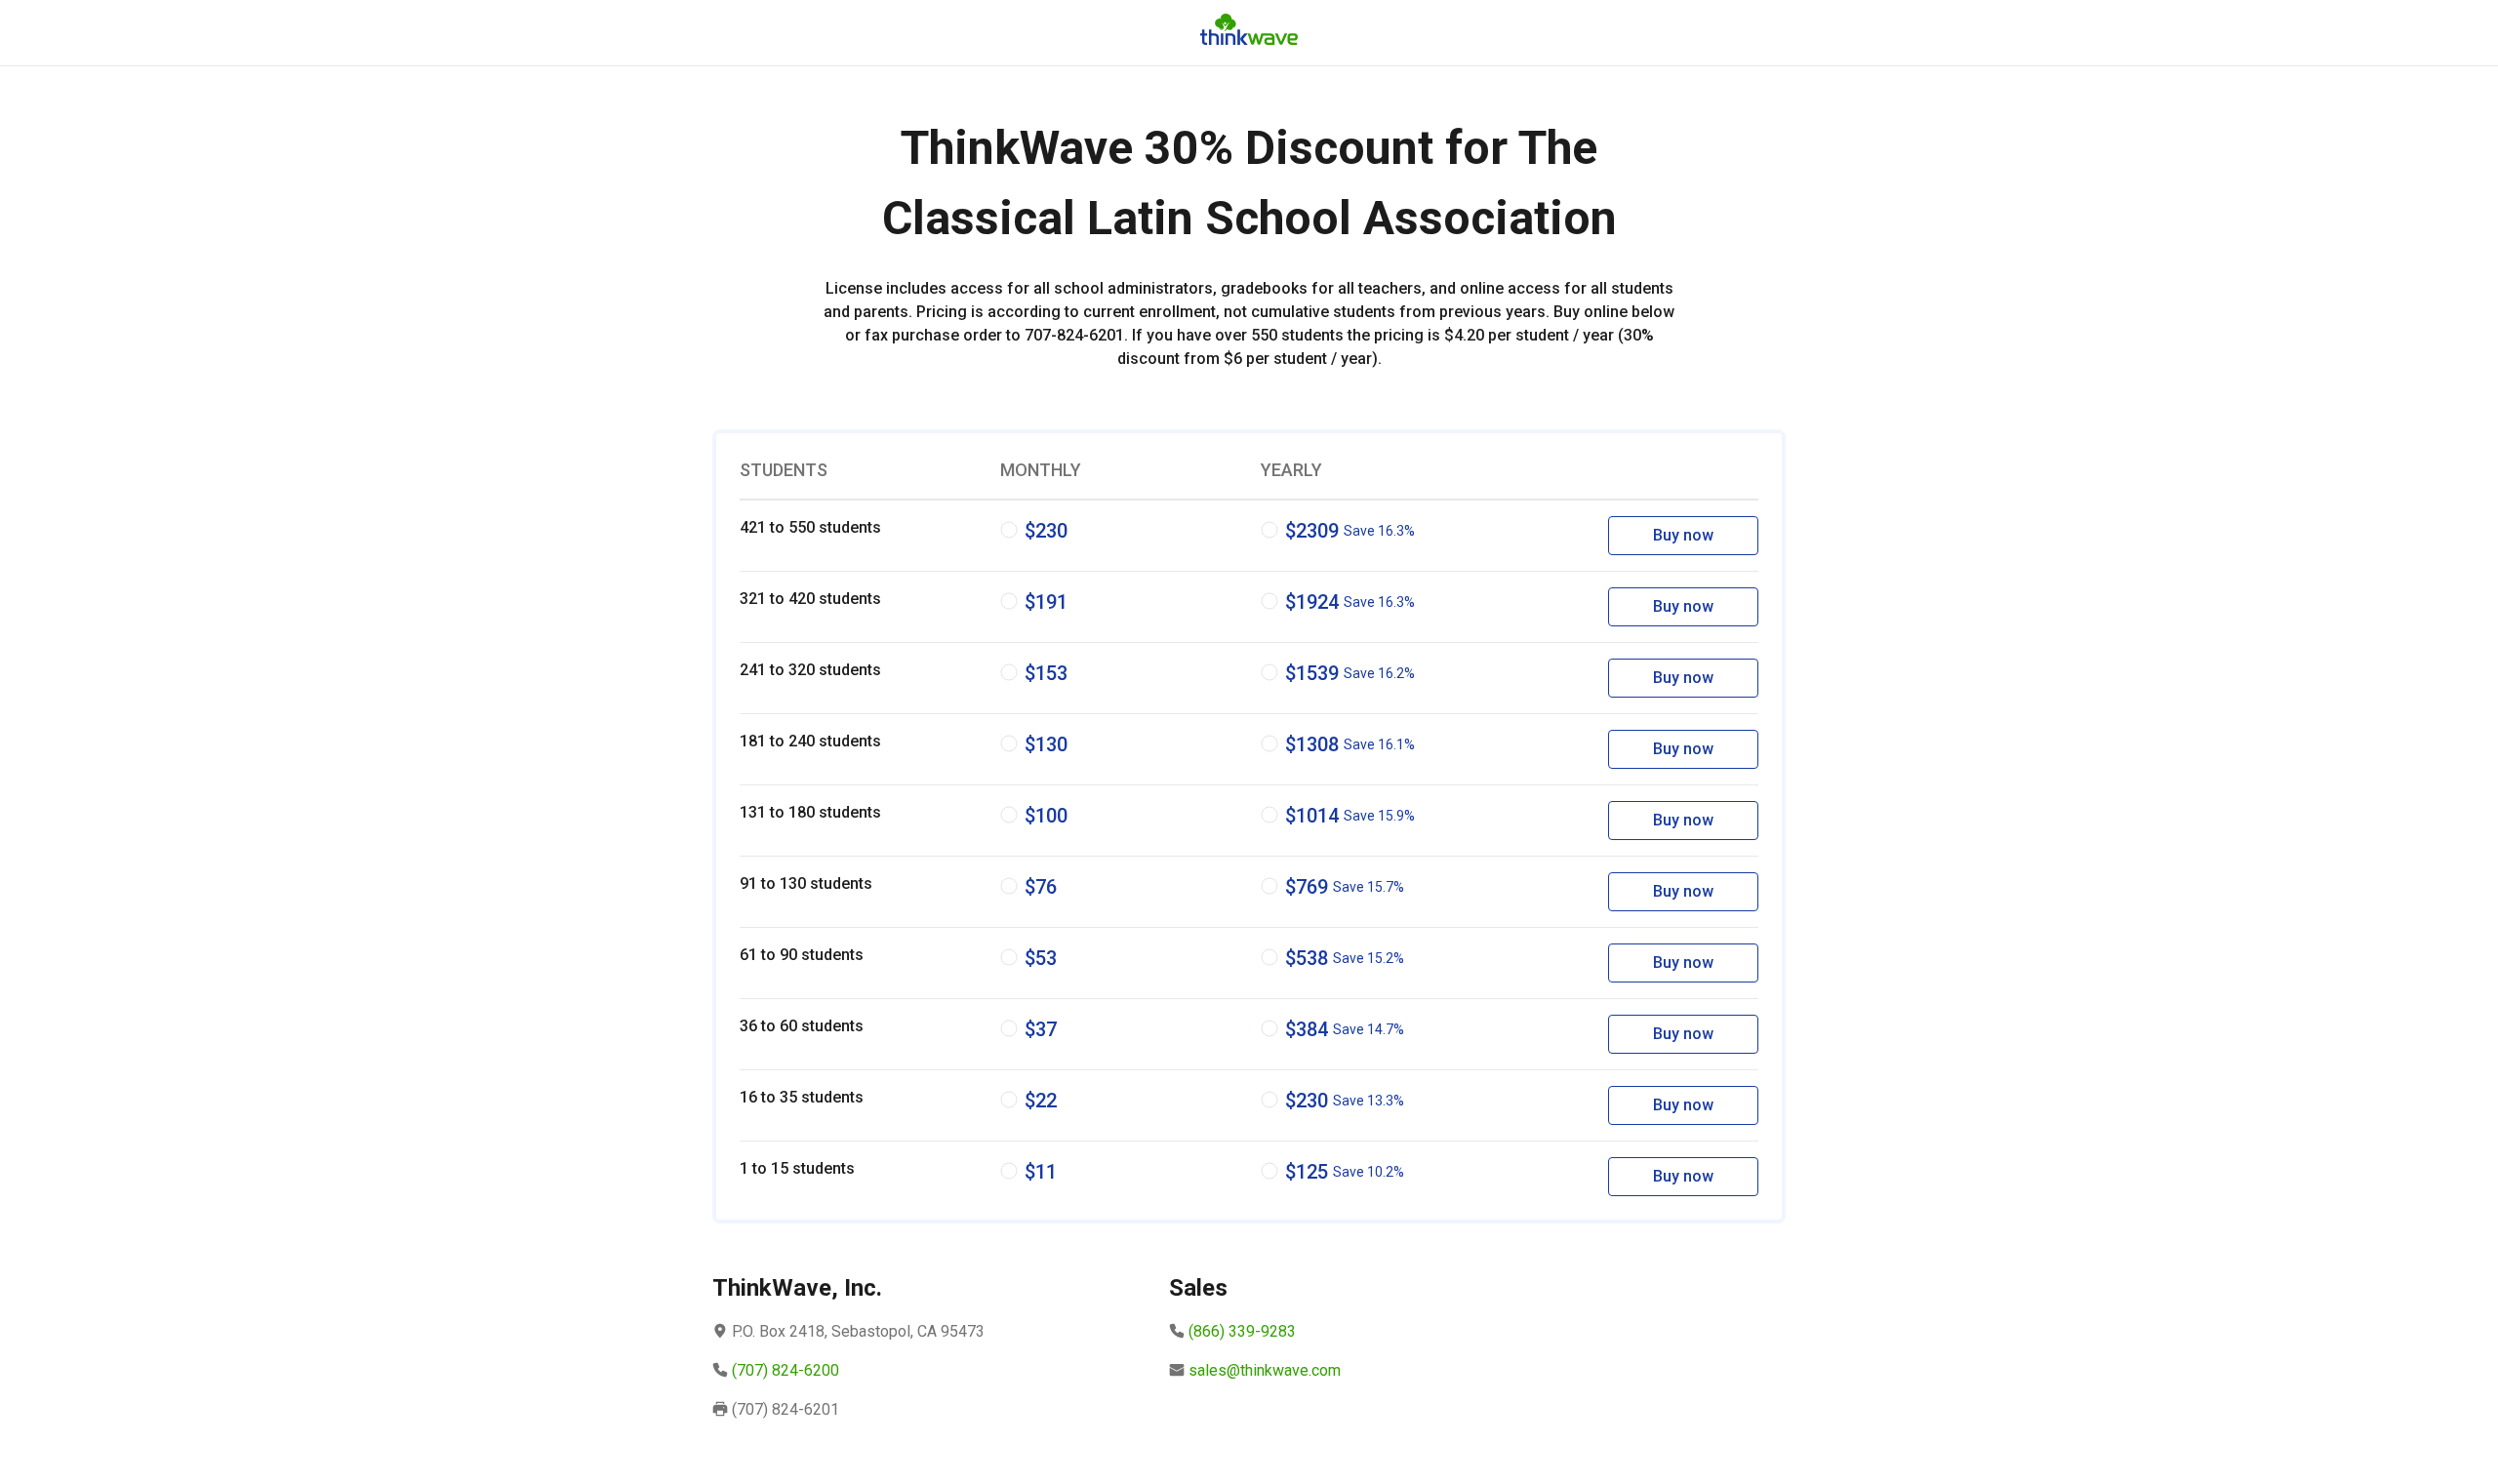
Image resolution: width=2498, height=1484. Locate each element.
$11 (1041, 1172)
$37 (1041, 1029)
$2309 (1350, 531)
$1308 (1350, 744)
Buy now (1683, 535)
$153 (1046, 673)
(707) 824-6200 (786, 1370)
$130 (1046, 744)
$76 (1041, 887)
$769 (1345, 887)
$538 (1345, 958)
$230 (1046, 531)
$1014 (1350, 816)
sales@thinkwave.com (1265, 1370)
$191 (1046, 602)
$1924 (1350, 602)
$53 (1041, 958)
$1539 (1350, 673)
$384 (1345, 1029)
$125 (1345, 1172)
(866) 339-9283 (1242, 1331)
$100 (1046, 816)
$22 (1041, 1101)
